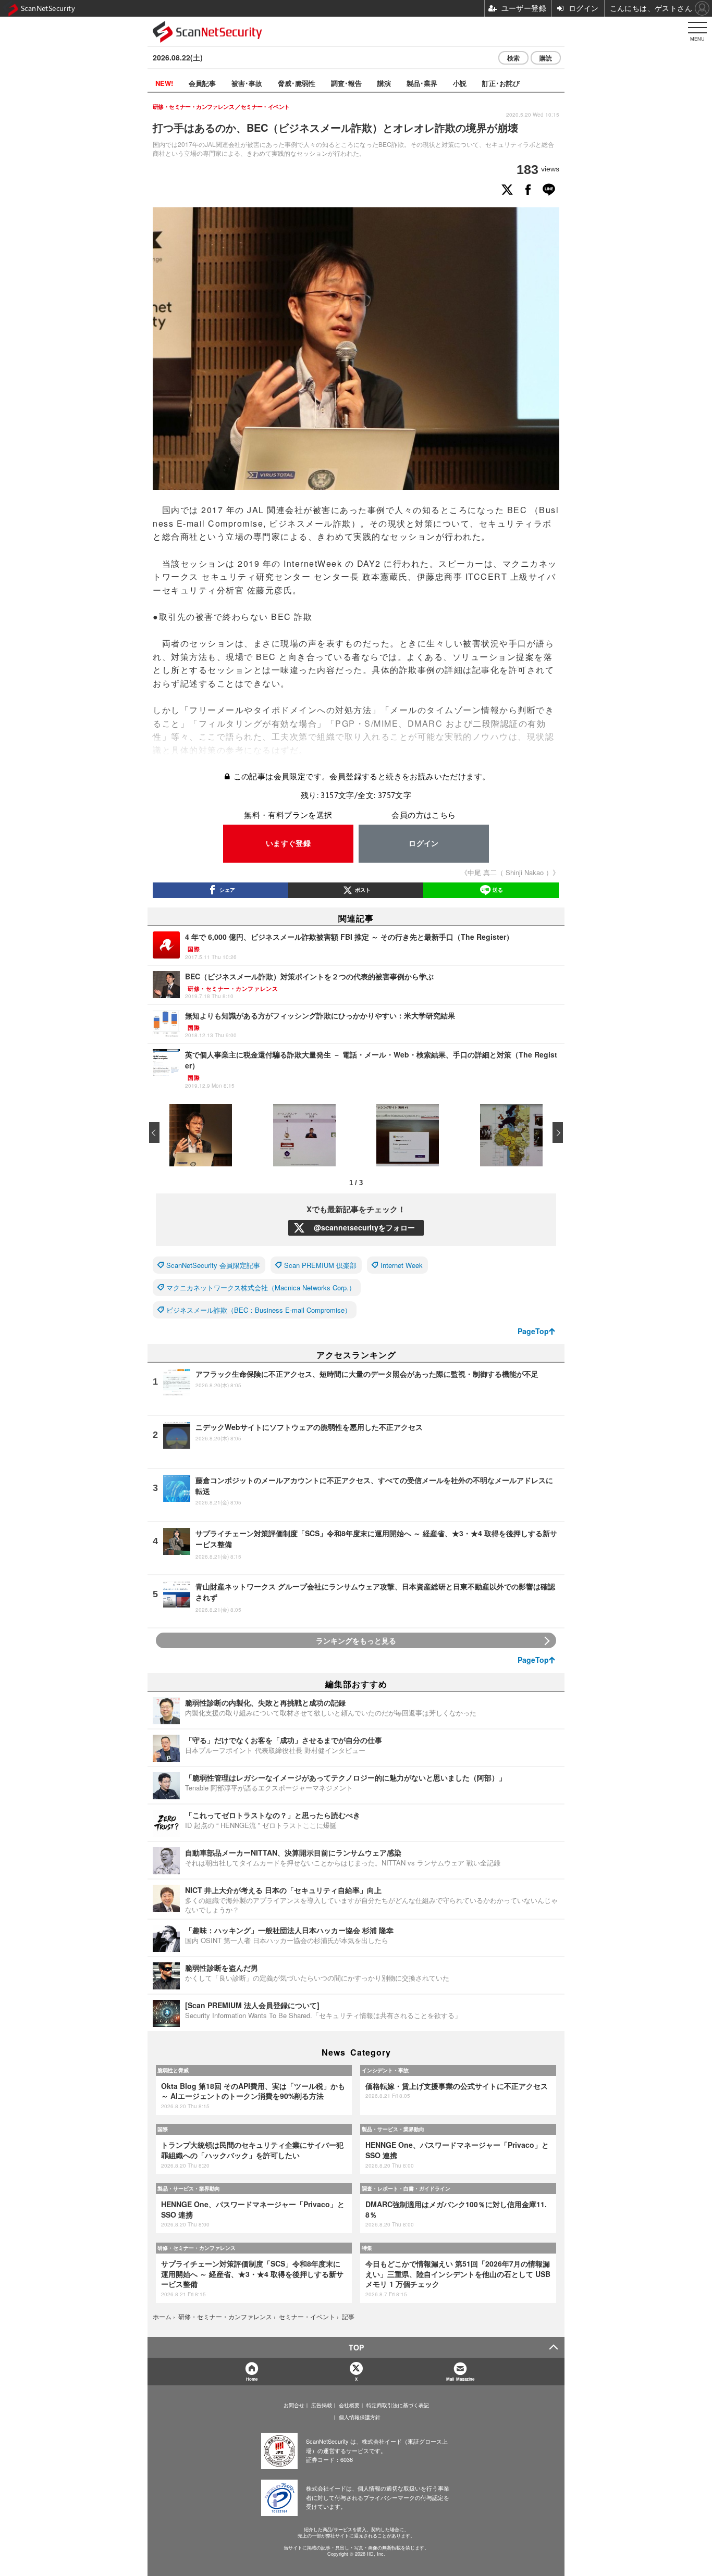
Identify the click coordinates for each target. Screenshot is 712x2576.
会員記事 (202, 83)
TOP (356, 2347)
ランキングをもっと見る (356, 1640)
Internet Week (402, 1265)
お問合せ (294, 2405)
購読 (546, 58)
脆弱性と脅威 (173, 2070)
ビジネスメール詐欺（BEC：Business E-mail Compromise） (259, 1310)
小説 (460, 83)
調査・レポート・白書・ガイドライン (406, 2188)
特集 (367, 2248)
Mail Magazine (460, 2379)
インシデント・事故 (385, 2070)
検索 (513, 58)
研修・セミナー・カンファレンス (197, 2248)
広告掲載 (322, 2405)
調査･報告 (346, 83)
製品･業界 (422, 83)
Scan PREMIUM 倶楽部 (320, 1265)
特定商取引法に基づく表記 (398, 2405)
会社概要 (349, 2405)
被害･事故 (247, 83)
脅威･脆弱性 (297, 83)
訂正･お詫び (501, 83)
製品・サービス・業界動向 (393, 2129)
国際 (163, 2129)
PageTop (533, 1331)
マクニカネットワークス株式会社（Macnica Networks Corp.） (261, 1287)
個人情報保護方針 (360, 2417)
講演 (384, 83)
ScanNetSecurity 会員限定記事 (213, 1265)
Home (252, 2379)
